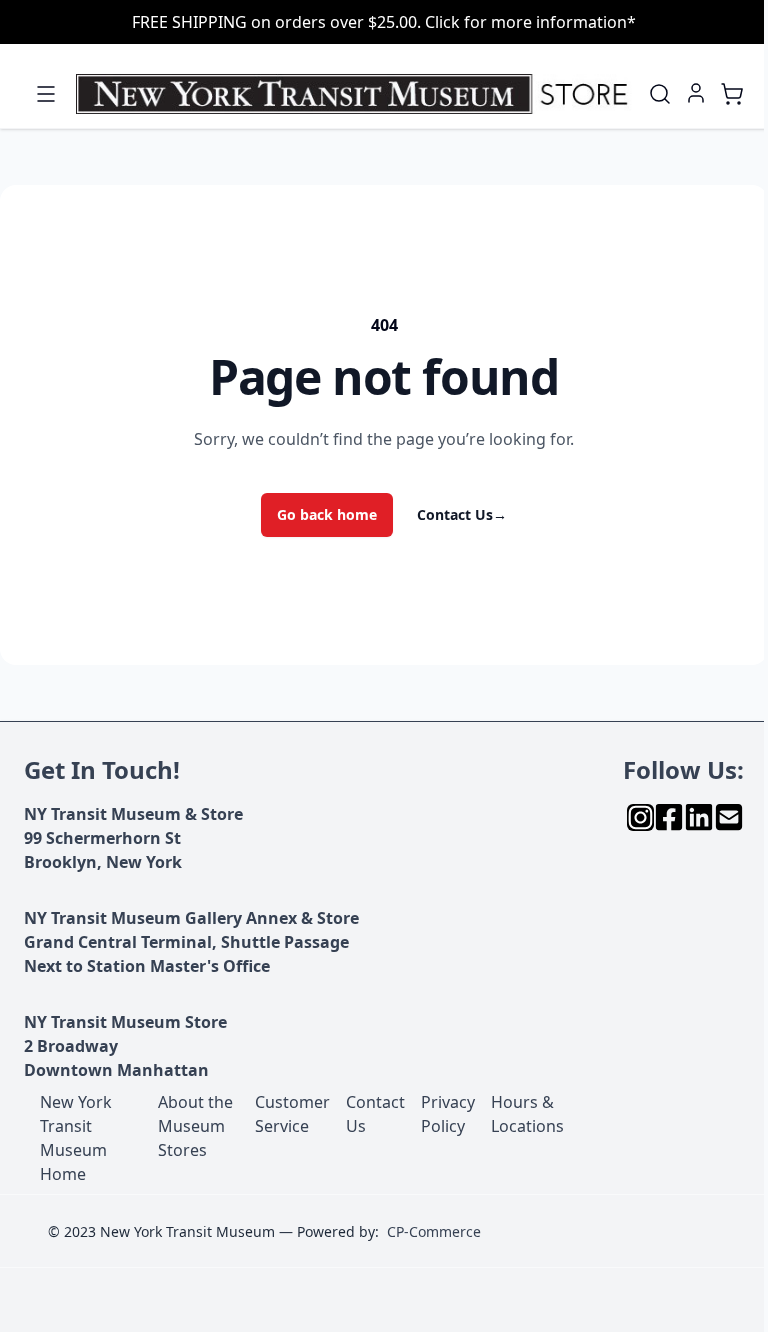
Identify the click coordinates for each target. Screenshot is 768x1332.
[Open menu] (46, 94)
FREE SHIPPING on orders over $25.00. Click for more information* (384, 22)
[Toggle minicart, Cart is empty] (732, 94)
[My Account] (696, 93)
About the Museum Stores (195, 1126)
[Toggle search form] (660, 94)
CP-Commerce (434, 1231)
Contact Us (462, 514)
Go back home (327, 514)
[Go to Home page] (356, 94)
